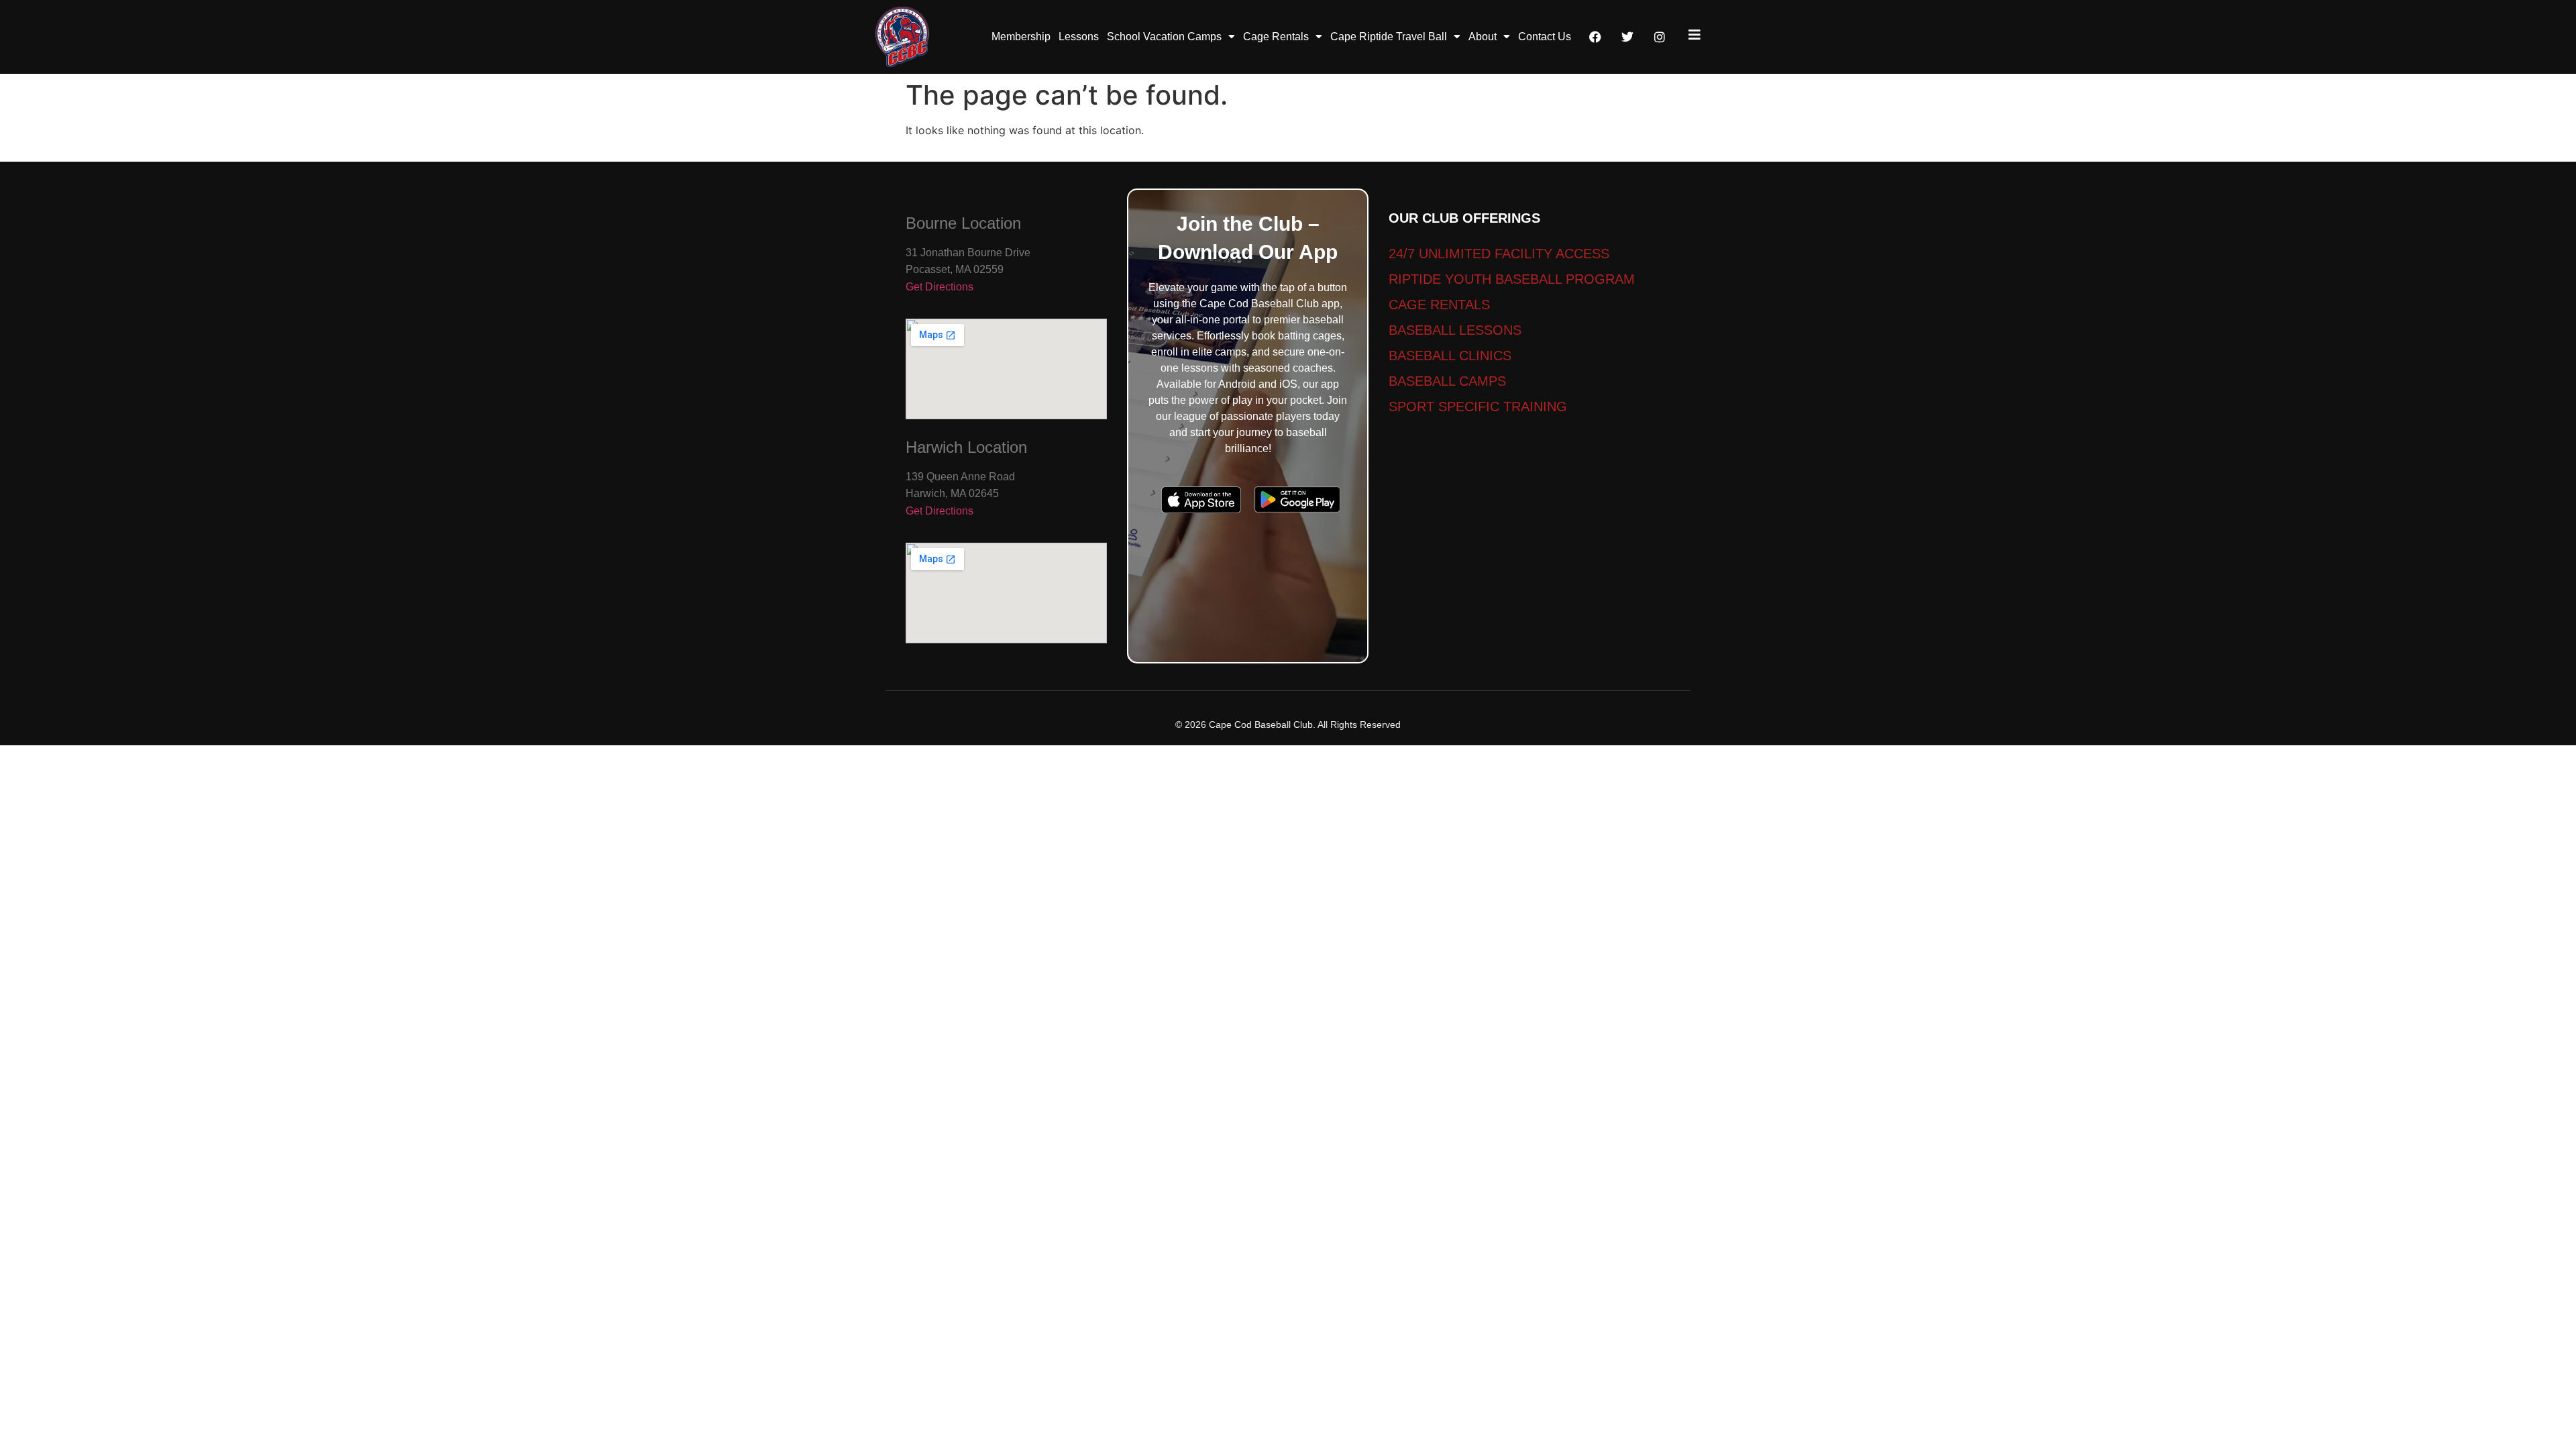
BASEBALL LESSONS (1455, 330)
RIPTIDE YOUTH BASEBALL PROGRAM (1512, 279)
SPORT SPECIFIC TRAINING (1478, 407)
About (1483, 37)
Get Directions (940, 287)
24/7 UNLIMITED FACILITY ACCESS (1499, 254)
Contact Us (1545, 37)
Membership (1021, 37)
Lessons (1079, 37)
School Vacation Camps (1164, 37)
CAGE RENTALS (1439, 305)
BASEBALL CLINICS (1450, 356)
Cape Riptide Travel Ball (1389, 37)
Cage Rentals (1276, 37)
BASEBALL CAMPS (1447, 381)
